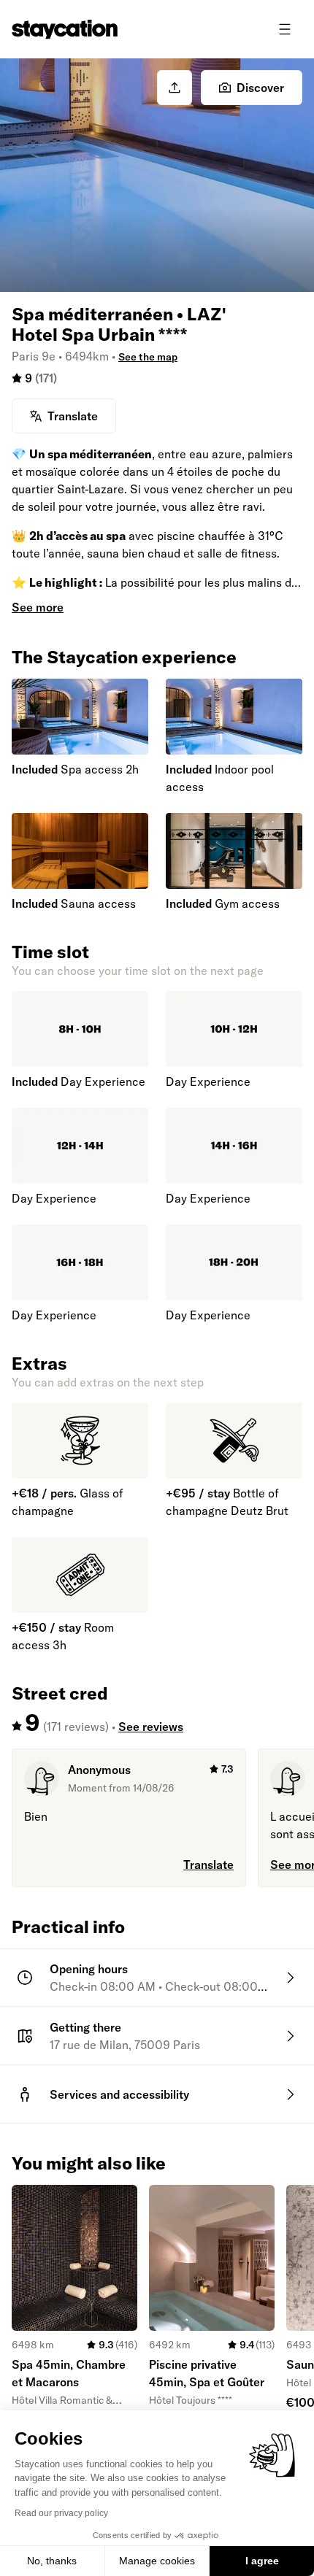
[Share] (175, 88)
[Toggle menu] (285, 29)
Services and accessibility (119, 2094)
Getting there (85, 2027)
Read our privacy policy (61, 2513)
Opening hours (89, 1969)
